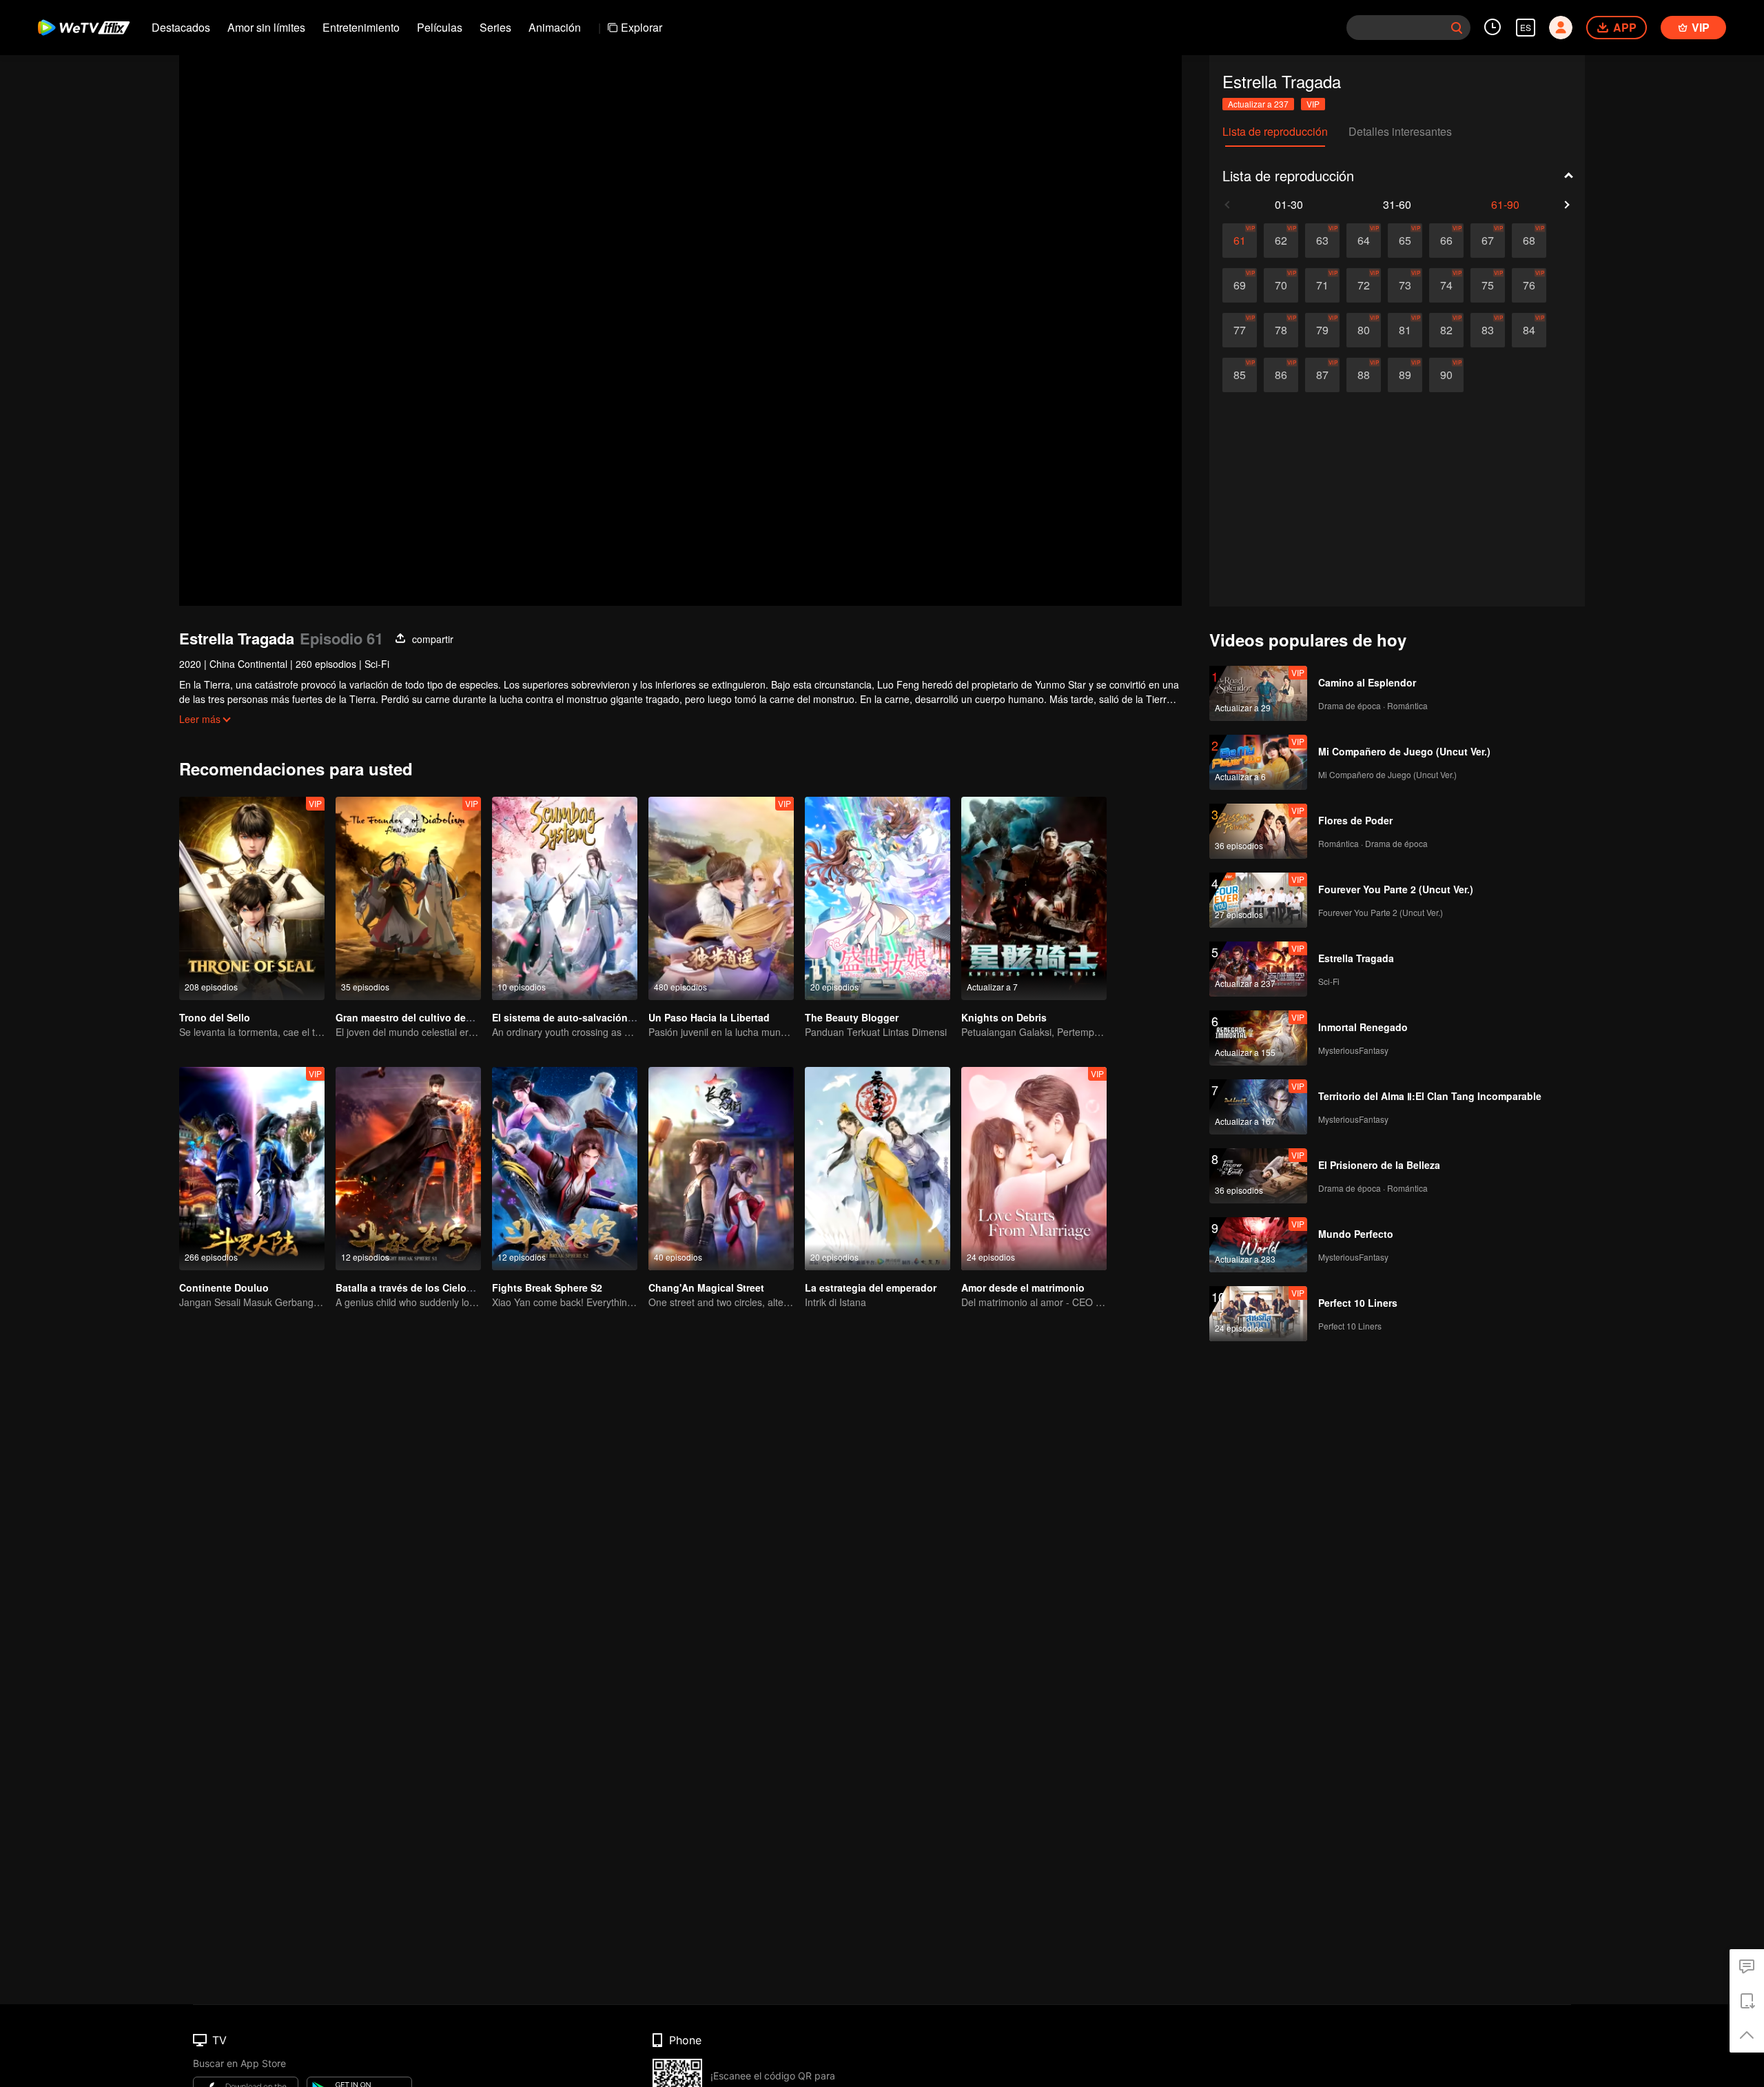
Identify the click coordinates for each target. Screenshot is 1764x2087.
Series (495, 27)
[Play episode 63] (1322, 241)
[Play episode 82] (1446, 330)
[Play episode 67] (1488, 241)
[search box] (1457, 28)
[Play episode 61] (1240, 241)
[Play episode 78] (1281, 330)
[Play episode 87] (1322, 375)
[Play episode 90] (1446, 375)
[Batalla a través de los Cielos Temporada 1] (408, 1169)
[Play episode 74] (1446, 285)
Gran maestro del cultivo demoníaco (421, 1017)
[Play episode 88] (1364, 375)
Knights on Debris (1004, 1017)
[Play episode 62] (1281, 241)
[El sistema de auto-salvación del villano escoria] (565, 898)
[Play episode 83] (1488, 330)
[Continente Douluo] (252, 1169)
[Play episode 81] (1405, 330)
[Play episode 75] (1488, 285)
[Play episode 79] (1322, 330)
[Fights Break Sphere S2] (565, 1169)
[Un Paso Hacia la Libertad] (721, 898)
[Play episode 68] (1529, 241)
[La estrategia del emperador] (878, 1169)
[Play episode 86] (1281, 375)
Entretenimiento (361, 27)
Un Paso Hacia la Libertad (709, 1017)
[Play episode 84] (1529, 330)
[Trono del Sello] (252, 898)
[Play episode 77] (1240, 330)
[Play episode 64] (1364, 241)
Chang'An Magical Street (706, 1287)
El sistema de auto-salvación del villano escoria (604, 1017)
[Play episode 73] (1405, 285)
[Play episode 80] (1364, 330)
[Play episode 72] (1364, 285)
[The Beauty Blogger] (878, 898)
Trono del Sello (215, 1017)
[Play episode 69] (1240, 285)
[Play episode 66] (1446, 241)
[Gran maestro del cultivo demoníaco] (408, 898)
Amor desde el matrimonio (1023, 1287)
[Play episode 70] (1281, 285)
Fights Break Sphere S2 (547, 1287)
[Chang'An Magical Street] (721, 1169)
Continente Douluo (224, 1287)
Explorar (642, 27)
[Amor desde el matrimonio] (1034, 1169)
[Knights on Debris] (1034, 898)
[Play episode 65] (1405, 241)
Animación (555, 27)
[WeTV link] (84, 28)
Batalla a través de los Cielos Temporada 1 (435, 1287)
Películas (440, 27)
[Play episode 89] (1405, 375)
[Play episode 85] (1240, 375)
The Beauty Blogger (852, 1017)
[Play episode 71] (1322, 285)
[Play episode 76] (1529, 285)
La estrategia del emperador (871, 1287)
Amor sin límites (266, 27)
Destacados (181, 27)
